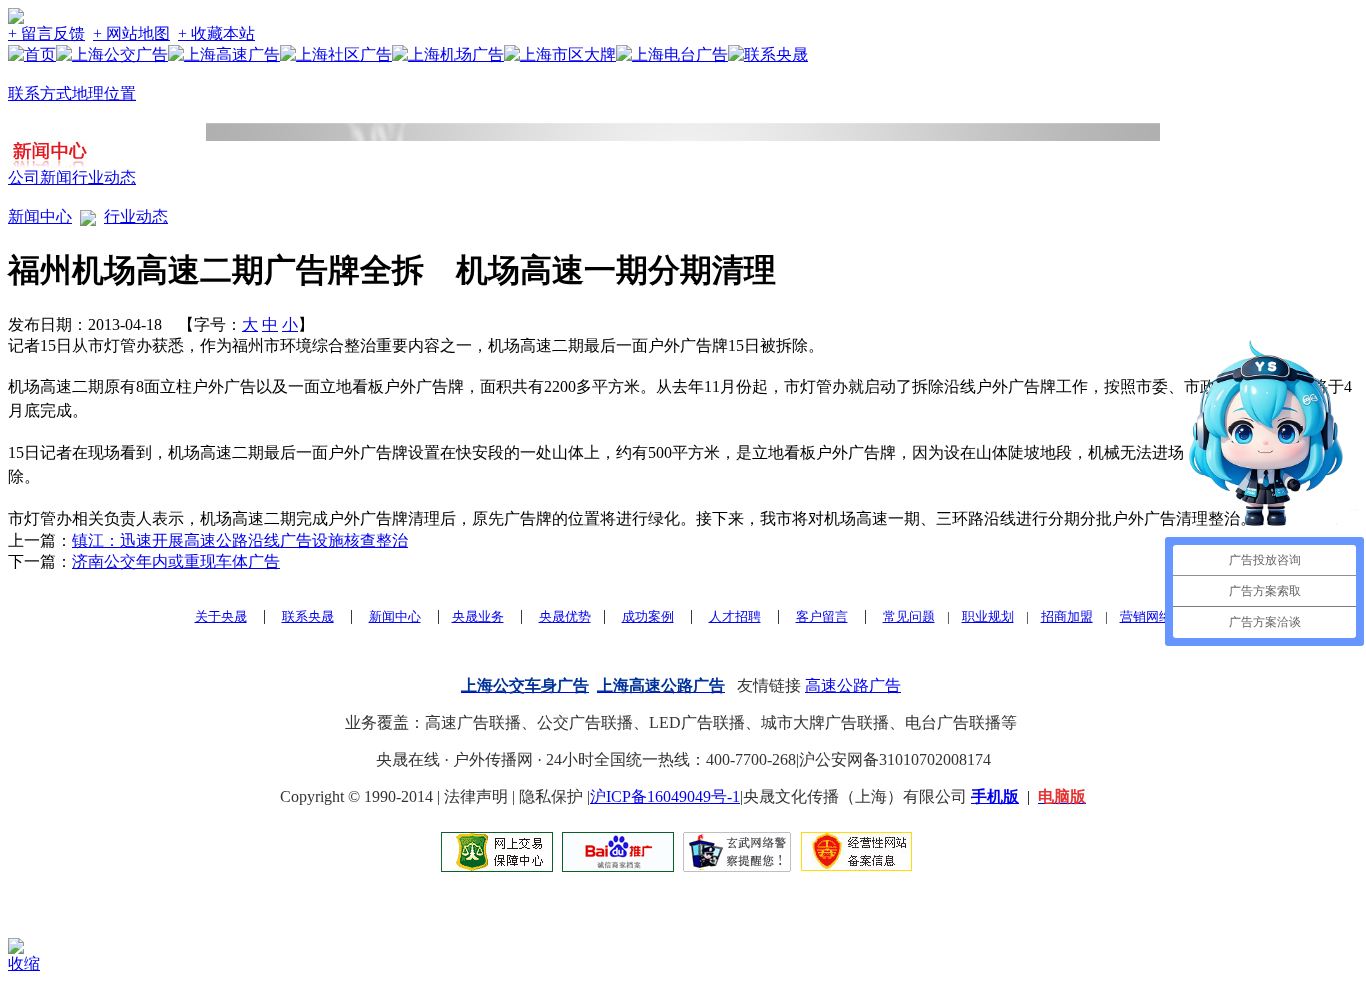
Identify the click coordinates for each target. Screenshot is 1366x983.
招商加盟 (1067, 616)
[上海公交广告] (112, 54)
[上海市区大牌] (560, 54)
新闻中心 (40, 216)
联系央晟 (308, 616)
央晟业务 (478, 616)
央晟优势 (565, 616)
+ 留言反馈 (46, 33)
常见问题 (909, 616)
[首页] (32, 54)
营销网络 (1146, 616)
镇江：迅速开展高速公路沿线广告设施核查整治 (240, 540)
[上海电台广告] (672, 54)
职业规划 (988, 616)
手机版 (995, 796)
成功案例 (648, 616)
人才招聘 (735, 616)
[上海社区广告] (336, 54)
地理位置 (104, 93)
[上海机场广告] (448, 54)
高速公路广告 (853, 685)
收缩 (24, 963)
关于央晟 (221, 616)
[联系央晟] (768, 54)
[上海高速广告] (224, 54)
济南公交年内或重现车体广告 (176, 561)
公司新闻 (40, 177)
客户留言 (822, 616)
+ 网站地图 (131, 33)
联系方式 (40, 93)
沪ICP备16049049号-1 (665, 796)
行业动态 (104, 177)
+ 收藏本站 (216, 33)
